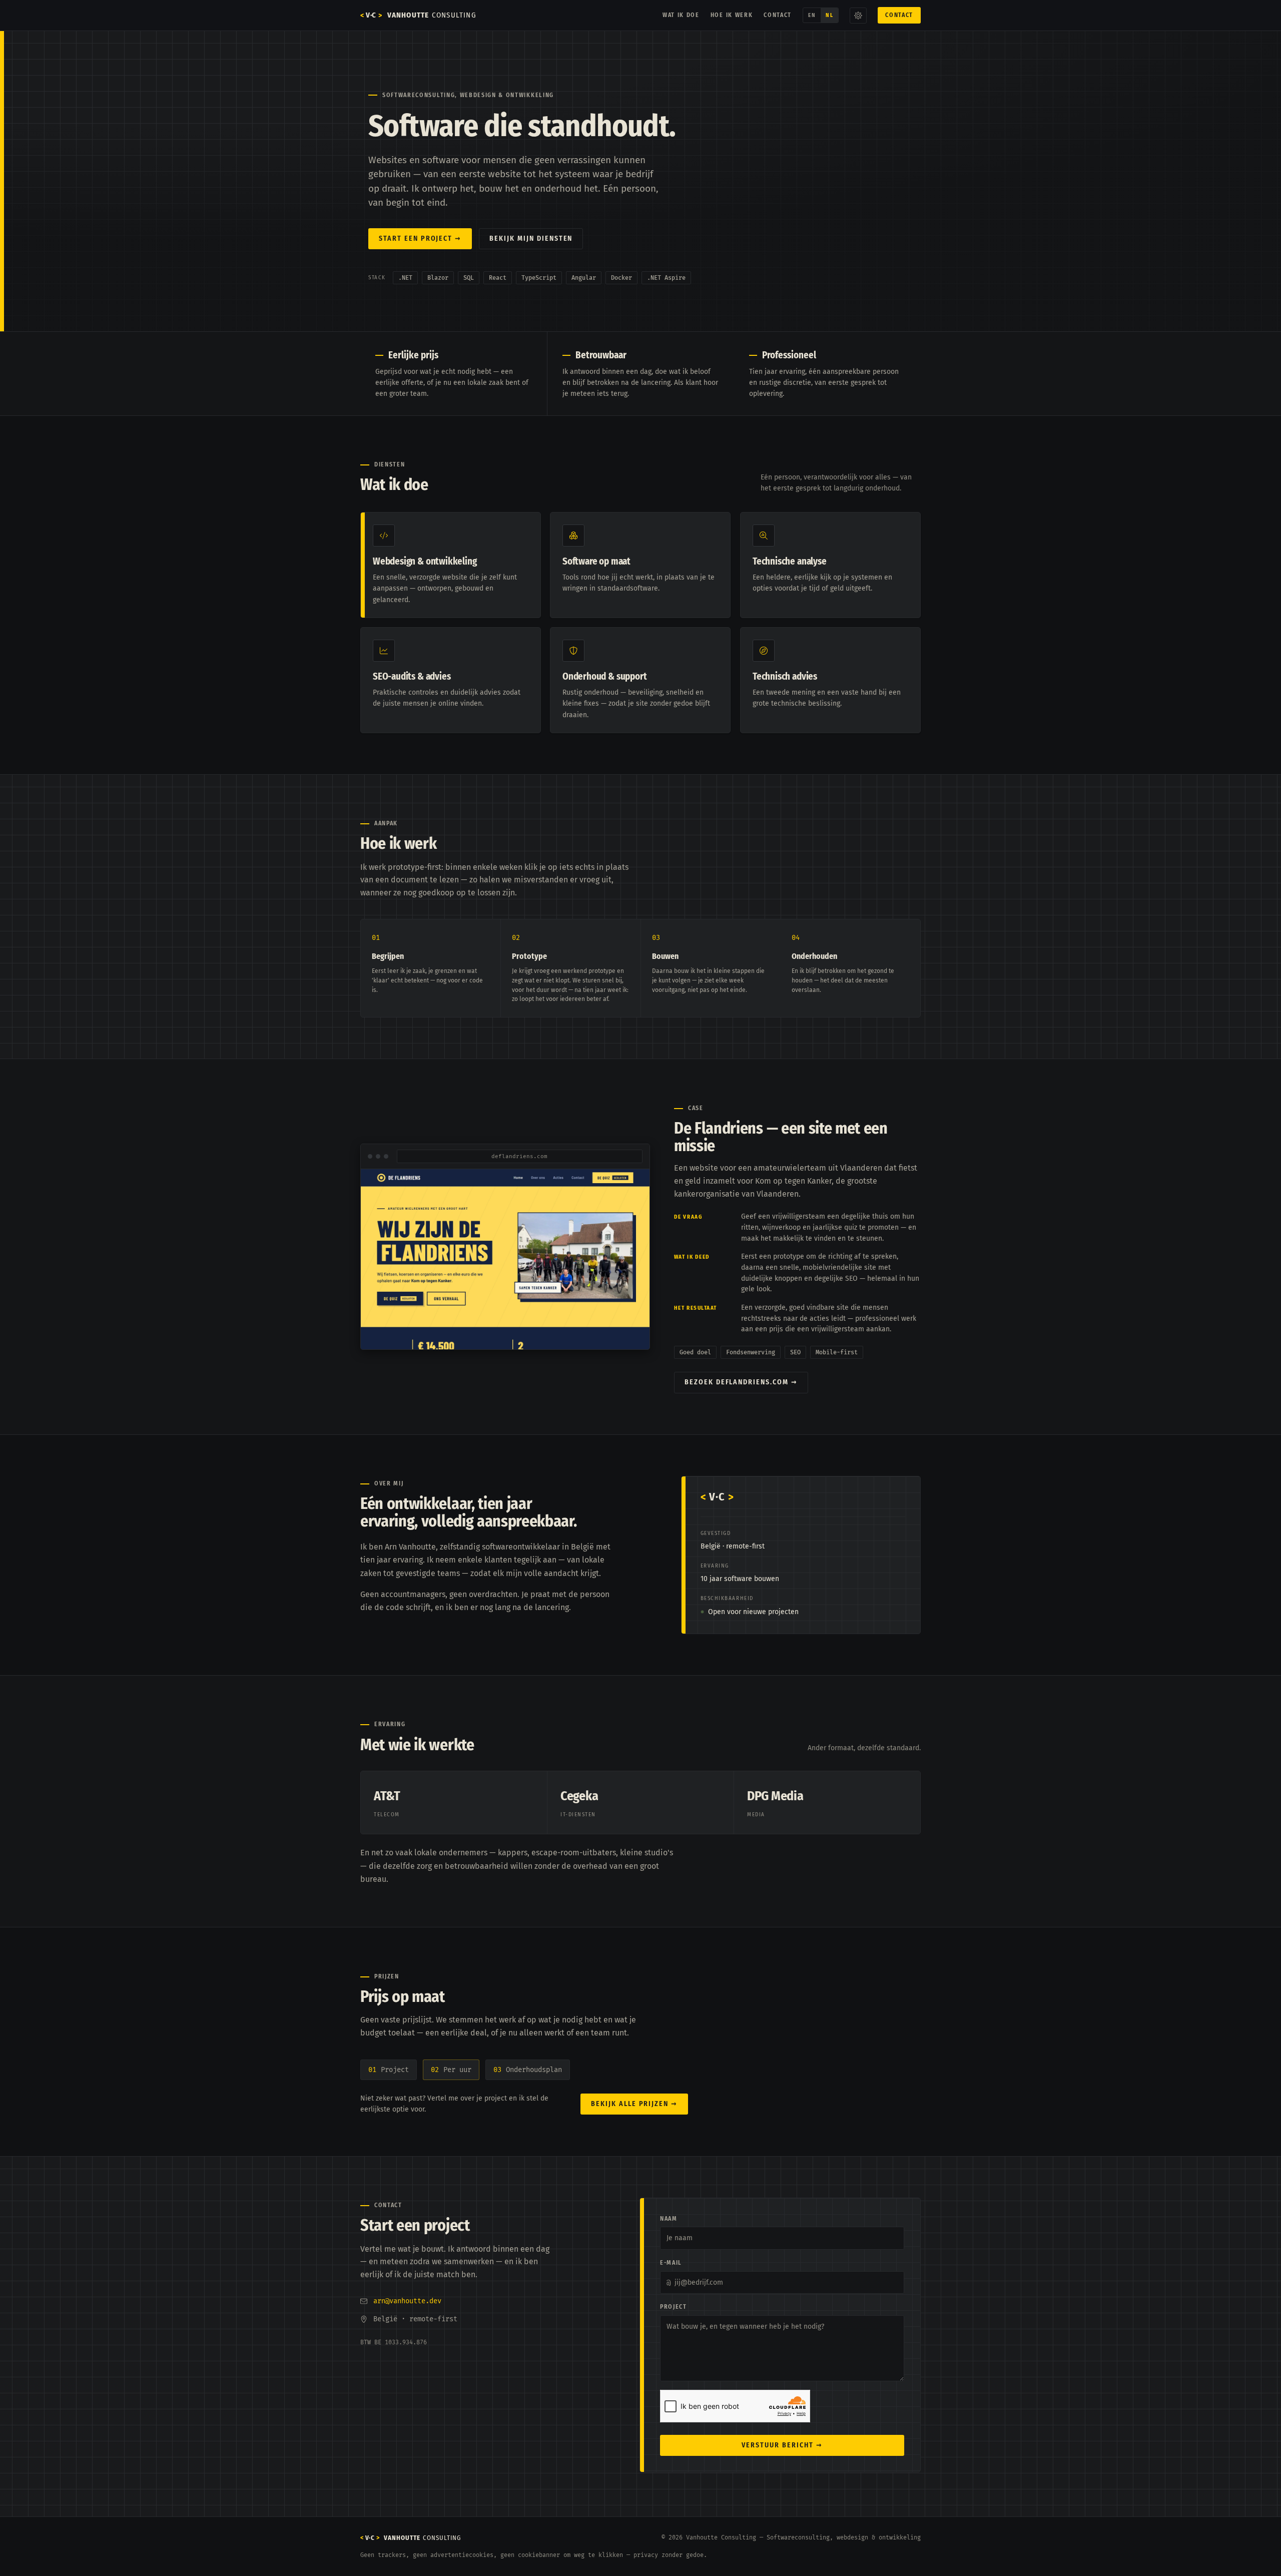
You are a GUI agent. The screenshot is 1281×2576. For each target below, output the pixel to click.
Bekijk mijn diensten (531, 238)
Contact (778, 15)
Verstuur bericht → (782, 2445)
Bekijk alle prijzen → (634, 2104)
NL (829, 15)
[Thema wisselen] (858, 16)
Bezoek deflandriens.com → (741, 1382)
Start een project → (420, 238)
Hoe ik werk (732, 15)
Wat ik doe (681, 15)
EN (812, 15)
